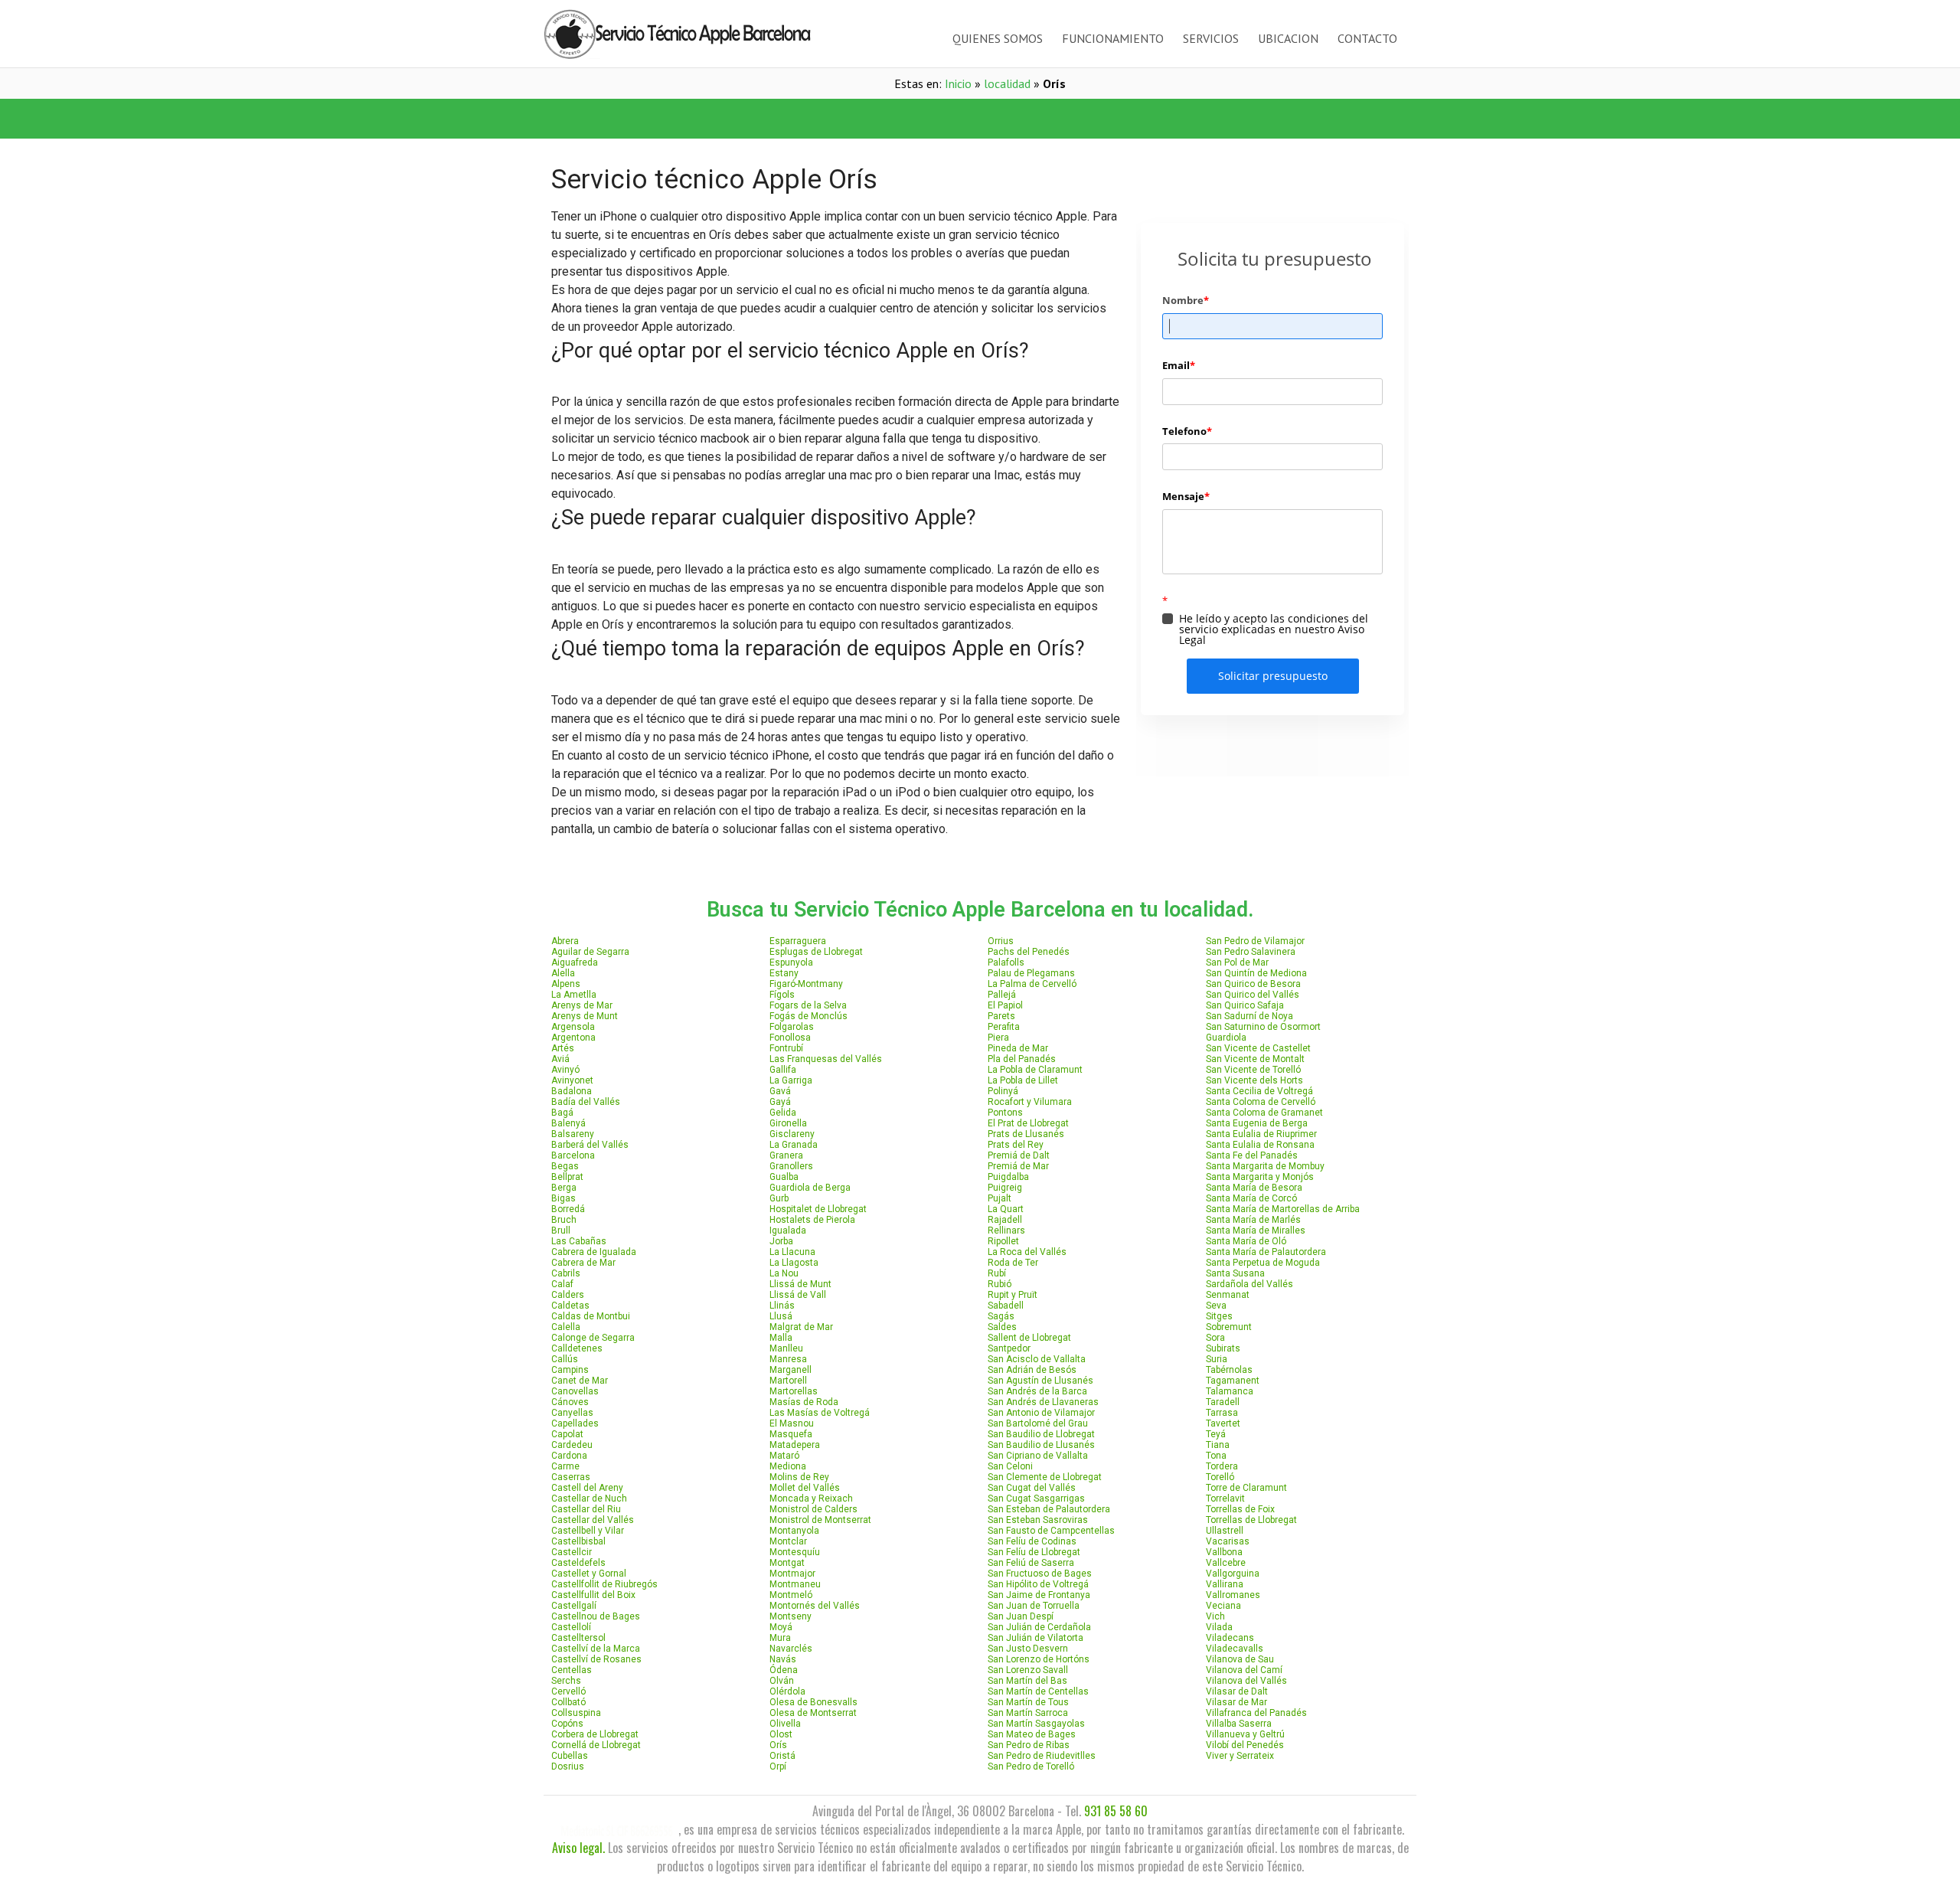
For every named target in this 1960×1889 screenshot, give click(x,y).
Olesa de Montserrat (813, 1713)
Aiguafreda (575, 962)
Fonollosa (790, 1038)
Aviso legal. (578, 1848)
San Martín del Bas (1027, 1681)
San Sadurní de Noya (1249, 1016)
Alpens (566, 984)
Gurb (779, 1198)
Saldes (1002, 1327)
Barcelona (573, 1155)
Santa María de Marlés (1253, 1220)
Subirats (1223, 1348)
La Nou (784, 1273)
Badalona (572, 1091)
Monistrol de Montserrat (820, 1520)
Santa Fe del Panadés (1252, 1155)
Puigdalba (1008, 1177)
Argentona (573, 1038)
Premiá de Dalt (1019, 1155)
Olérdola (787, 1691)
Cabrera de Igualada (594, 1252)
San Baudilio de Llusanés (1041, 1445)
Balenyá (568, 1123)
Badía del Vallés (586, 1102)
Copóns (567, 1724)
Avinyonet (572, 1080)
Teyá (1216, 1434)
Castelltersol (578, 1638)
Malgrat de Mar (801, 1327)
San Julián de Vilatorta (1036, 1638)
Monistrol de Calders (813, 1509)
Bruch (564, 1220)
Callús (565, 1359)
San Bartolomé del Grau (1038, 1423)
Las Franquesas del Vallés (826, 1059)
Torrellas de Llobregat (1251, 1520)
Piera (998, 1038)
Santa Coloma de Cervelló (1261, 1102)
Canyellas (572, 1413)
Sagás (1001, 1316)
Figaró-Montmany (806, 984)
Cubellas (570, 1756)
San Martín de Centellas (1038, 1691)
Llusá (781, 1316)
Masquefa (791, 1434)
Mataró (784, 1456)
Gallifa (783, 1070)
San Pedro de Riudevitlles (1042, 1756)
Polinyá (1003, 1091)
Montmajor (792, 1574)
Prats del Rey (1016, 1145)
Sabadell (1006, 1306)
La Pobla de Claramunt (1035, 1070)
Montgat (787, 1563)
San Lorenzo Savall (1028, 1670)
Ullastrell (1225, 1531)
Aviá (560, 1059)
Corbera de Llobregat (595, 1734)
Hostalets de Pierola (812, 1220)
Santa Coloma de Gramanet (1264, 1113)
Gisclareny (792, 1134)
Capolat (567, 1434)
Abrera (565, 941)
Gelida (783, 1113)
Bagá (562, 1113)
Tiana (1218, 1445)
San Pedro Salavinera (1251, 952)
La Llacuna (792, 1252)
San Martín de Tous (1028, 1702)
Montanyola (794, 1531)
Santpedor (1009, 1348)
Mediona (788, 1466)
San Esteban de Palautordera (1049, 1509)
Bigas (563, 1198)
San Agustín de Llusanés (1040, 1381)
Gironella (788, 1123)
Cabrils (566, 1273)
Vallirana (1225, 1584)
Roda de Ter (1013, 1263)
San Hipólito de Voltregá (1038, 1584)
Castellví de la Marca (596, 1649)
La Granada (794, 1145)
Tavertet (1223, 1423)
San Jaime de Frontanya (1039, 1595)
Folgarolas (792, 1027)
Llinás (782, 1306)
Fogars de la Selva (808, 1005)
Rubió (1000, 1284)
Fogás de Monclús (808, 1016)
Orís (778, 1745)
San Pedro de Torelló (1031, 1766)
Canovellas (575, 1391)
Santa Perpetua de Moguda (1263, 1263)
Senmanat (1228, 1295)
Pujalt (1000, 1198)
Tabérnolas (1229, 1370)
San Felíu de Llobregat (1034, 1552)
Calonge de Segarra (593, 1338)
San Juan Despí (1021, 1616)
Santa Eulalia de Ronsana (1260, 1145)
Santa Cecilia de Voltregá (1259, 1091)
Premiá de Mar (1018, 1166)
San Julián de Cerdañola (1039, 1627)
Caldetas (570, 1306)
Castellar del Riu (586, 1509)
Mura (780, 1638)
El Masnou (792, 1423)
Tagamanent (1233, 1381)
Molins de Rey (799, 1477)
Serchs (566, 1681)
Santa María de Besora (1254, 1188)
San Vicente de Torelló (1253, 1070)
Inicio (958, 83)
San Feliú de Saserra (1031, 1563)
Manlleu (786, 1348)
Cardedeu (572, 1445)
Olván (782, 1681)
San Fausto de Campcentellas (1051, 1531)
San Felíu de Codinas (1032, 1541)
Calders (568, 1295)
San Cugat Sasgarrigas (1036, 1498)
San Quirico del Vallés (1253, 995)
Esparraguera (798, 941)
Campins (570, 1370)
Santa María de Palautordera (1266, 1252)
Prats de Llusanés (1026, 1134)
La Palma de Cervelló (1032, 984)
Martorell (788, 1381)
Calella (566, 1327)
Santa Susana (1235, 1273)
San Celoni (1010, 1466)
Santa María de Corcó (1251, 1198)
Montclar (788, 1541)
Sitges (1219, 1316)
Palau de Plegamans (1031, 973)
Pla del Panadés (1022, 1059)
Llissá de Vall (798, 1295)
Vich (1215, 1616)
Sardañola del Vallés (1249, 1284)
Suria (1217, 1359)
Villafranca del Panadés (1256, 1713)
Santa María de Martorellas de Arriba (1283, 1209)
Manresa (788, 1359)
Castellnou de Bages (596, 1616)
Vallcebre (1226, 1563)
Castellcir (572, 1552)
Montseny (791, 1616)
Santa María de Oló (1246, 1241)
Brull (561, 1230)
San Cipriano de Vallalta (1038, 1456)
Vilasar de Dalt (1237, 1691)
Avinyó (565, 1070)
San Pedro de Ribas (1029, 1745)
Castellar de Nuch (589, 1498)
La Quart (1006, 1209)
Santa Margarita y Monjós (1260, 1177)
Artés (563, 1048)
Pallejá (1002, 995)
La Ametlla (574, 995)
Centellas (572, 1670)
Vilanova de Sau (1240, 1659)
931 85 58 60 (1116, 1811)
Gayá (780, 1102)
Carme (565, 1466)
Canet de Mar (580, 1381)
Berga (564, 1188)
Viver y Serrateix (1240, 1756)
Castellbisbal (578, 1541)
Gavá (780, 1091)
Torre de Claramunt (1246, 1488)
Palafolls (1006, 962)
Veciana (1223, 1606)
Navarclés (791, 1649)
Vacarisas (1228, 1541)
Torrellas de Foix (1240, 1509)
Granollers (791, 1166)
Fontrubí (786, 1048)
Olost (781, 1734)
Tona (1216, 1456)
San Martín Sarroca (1028, 1713)
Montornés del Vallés (815, 1606)
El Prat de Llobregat (1028, 1123)
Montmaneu (795, 1584)
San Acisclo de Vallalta (1037, 1359)
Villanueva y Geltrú (1245, 1734)
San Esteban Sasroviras (1038, 1520)
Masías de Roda (804, 1402)
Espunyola (791, 962)
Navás (783, 1659)
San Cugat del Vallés (1032, 1488)
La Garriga (791, 1080)
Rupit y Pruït (1013, 1295)
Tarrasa (1222, 1413)
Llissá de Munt (800, 1284)
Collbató (568, 1702)
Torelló (1220, 1477)
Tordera (1222, 1466)
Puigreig (1005, 1188)
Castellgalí (574, 1606)
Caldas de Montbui (591, 1316)
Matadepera (795, 1445)
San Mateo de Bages (1032, 1734)
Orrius (1001, 941)
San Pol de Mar (1237, 962)
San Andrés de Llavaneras (1043, 1402)
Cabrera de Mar (583, 1263)
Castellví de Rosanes (596, 1659)
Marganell (791, 1370)
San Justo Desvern (1028, 1649)
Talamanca (1230, 1391)
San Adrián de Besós (1032, 1370)
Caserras (571, 1477)
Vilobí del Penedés (1245, 1745)
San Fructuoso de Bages (1040, 1574)
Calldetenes (577, 1348)
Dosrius (568, 1766)
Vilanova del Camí (1244, 1670)
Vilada (1219, 1627)
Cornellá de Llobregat (596, 1745)
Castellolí (571, 1627)
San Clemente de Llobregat (1045, 1477)
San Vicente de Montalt (1255, 1059)
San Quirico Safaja (1245, 1005)
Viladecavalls (1235, 1649)
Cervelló (568, 1691)
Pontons (1005, 1113)
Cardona (569, 1456)
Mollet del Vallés (805, 1488)
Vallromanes (1233, 1595)
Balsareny (573, 1134)
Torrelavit (1225, 1498)
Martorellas (794, 1391)
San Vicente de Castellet (1258, 1048)
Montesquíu (795, 1552)
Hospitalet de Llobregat (818, 1209)
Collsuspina (576, 1713)
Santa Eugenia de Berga (1257, 1123)
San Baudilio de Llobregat (1041, 1434)
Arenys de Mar (582, 1005)
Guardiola (1226, 1038)
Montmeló (791, 1595)
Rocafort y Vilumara (1030, 1102)
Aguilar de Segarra (590, 952)
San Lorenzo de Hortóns (1039, 1659)
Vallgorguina (1233, 1574)
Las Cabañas (579, 1241)
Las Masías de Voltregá (820, 1413)
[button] (762, 119)
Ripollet (1003, 1241)
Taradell (1223, 1402)
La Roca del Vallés (1027, 1252)
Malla (781, 1338)
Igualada (788, 1230)
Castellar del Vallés (593, 1520)
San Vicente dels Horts (1254, 1080)
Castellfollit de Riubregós (604, 1584)
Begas (565, 1166)
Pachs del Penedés (1029, 952)
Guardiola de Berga (810, 1188)
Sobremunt (1229, 1327)
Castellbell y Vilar (588, 1531)
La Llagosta (794, 1263)
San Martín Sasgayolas (1036, 1724)
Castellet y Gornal (589, 1574)
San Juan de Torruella (1034, 1606)
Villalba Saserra (1239, 1724)
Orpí (778, 1766)
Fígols (782, 995)
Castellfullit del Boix (593, 1595)
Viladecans (1230, 1638)
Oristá (782, 1756)
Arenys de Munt (585, 1016)
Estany (784, 973)
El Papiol (1005, 1005)
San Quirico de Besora (1253, 984)
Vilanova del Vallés (1246, 1681)
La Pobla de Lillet (1023, 1080)
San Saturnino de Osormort (1263, 1027)
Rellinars (1006, 1230)
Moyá (781, 1627)
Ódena (784, 1670)
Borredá (568, 1209)
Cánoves (570, 1402)
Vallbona (1224, 1552)
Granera (786, 1155)
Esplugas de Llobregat (816, 952)
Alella (563, 973)
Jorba (781, 1241)
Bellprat (567, 1177)
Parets (1001, 1016)
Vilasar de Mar (1236, 1702)
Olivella (785, 1724)
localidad (1007, 83)
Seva (1216, 1306)
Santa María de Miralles (1256, 1230)
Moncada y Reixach (811, 1498)
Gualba (784, 1177)
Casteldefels (578, 1563)
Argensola (573, 1027)
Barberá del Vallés (590, 1145)
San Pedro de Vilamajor (1255, 941)
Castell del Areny (587, 1488)
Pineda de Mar (1018, 1048)
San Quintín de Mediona (1256, 973)
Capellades (575, 1423)
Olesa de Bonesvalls (813, 1702)
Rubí (997, 1273)
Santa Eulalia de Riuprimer (1261, 1134)
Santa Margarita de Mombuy (1265, 1166)
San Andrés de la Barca (1037, 1391)
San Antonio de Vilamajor (1041, 1413)
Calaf (562, 1284)
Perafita (1004, 1027)
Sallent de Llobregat (1029, 1338)
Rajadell (1005, 1220)
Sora (1215, 1338)
